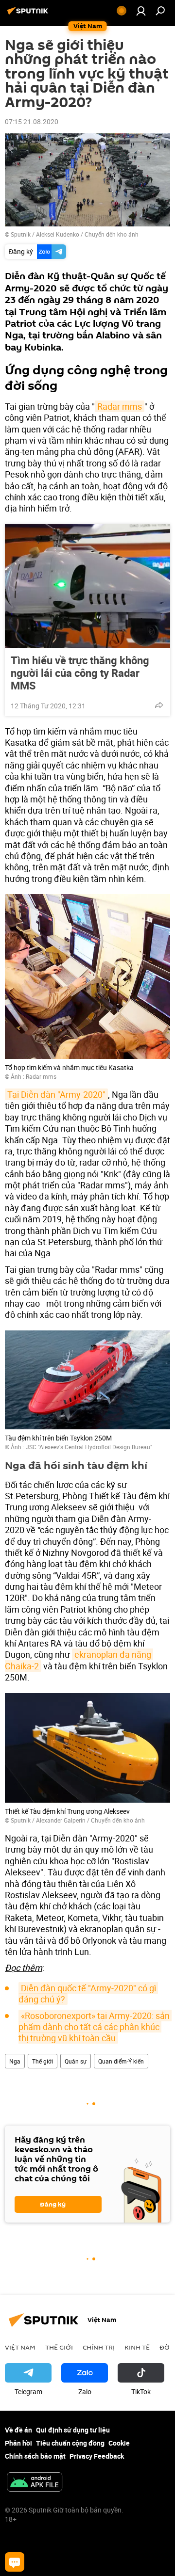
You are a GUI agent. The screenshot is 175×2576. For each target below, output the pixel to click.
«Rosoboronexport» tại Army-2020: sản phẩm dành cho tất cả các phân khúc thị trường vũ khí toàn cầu (95, 2027)
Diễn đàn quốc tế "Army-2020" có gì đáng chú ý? (88, 1993)
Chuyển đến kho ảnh (112, 234)
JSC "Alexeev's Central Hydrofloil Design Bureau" (89, 1447)
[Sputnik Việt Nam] (29, 14)
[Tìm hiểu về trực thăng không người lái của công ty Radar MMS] (87, 586)
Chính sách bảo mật (35, 2456)
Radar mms (120, 406)
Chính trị (99, 2347)
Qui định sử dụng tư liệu (73, 2430)
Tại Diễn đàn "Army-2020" (56, 1094)
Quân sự (76, 2061)
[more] (159, 705)
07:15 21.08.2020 (32, 121)
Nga (15, 2061)
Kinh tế (137, 2347)
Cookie (119, 2443)
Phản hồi (18, 2443)
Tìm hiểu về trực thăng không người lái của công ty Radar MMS (80, 673)
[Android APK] (35, 2483)
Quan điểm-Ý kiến (121, 2061)
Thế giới (43, 2061)
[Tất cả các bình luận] (15, 2562)
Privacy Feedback (97, 2456)
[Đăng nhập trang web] (141, 11)
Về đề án (18, 2430)
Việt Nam (20, 2347)
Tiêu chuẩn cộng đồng (70, 2443)
